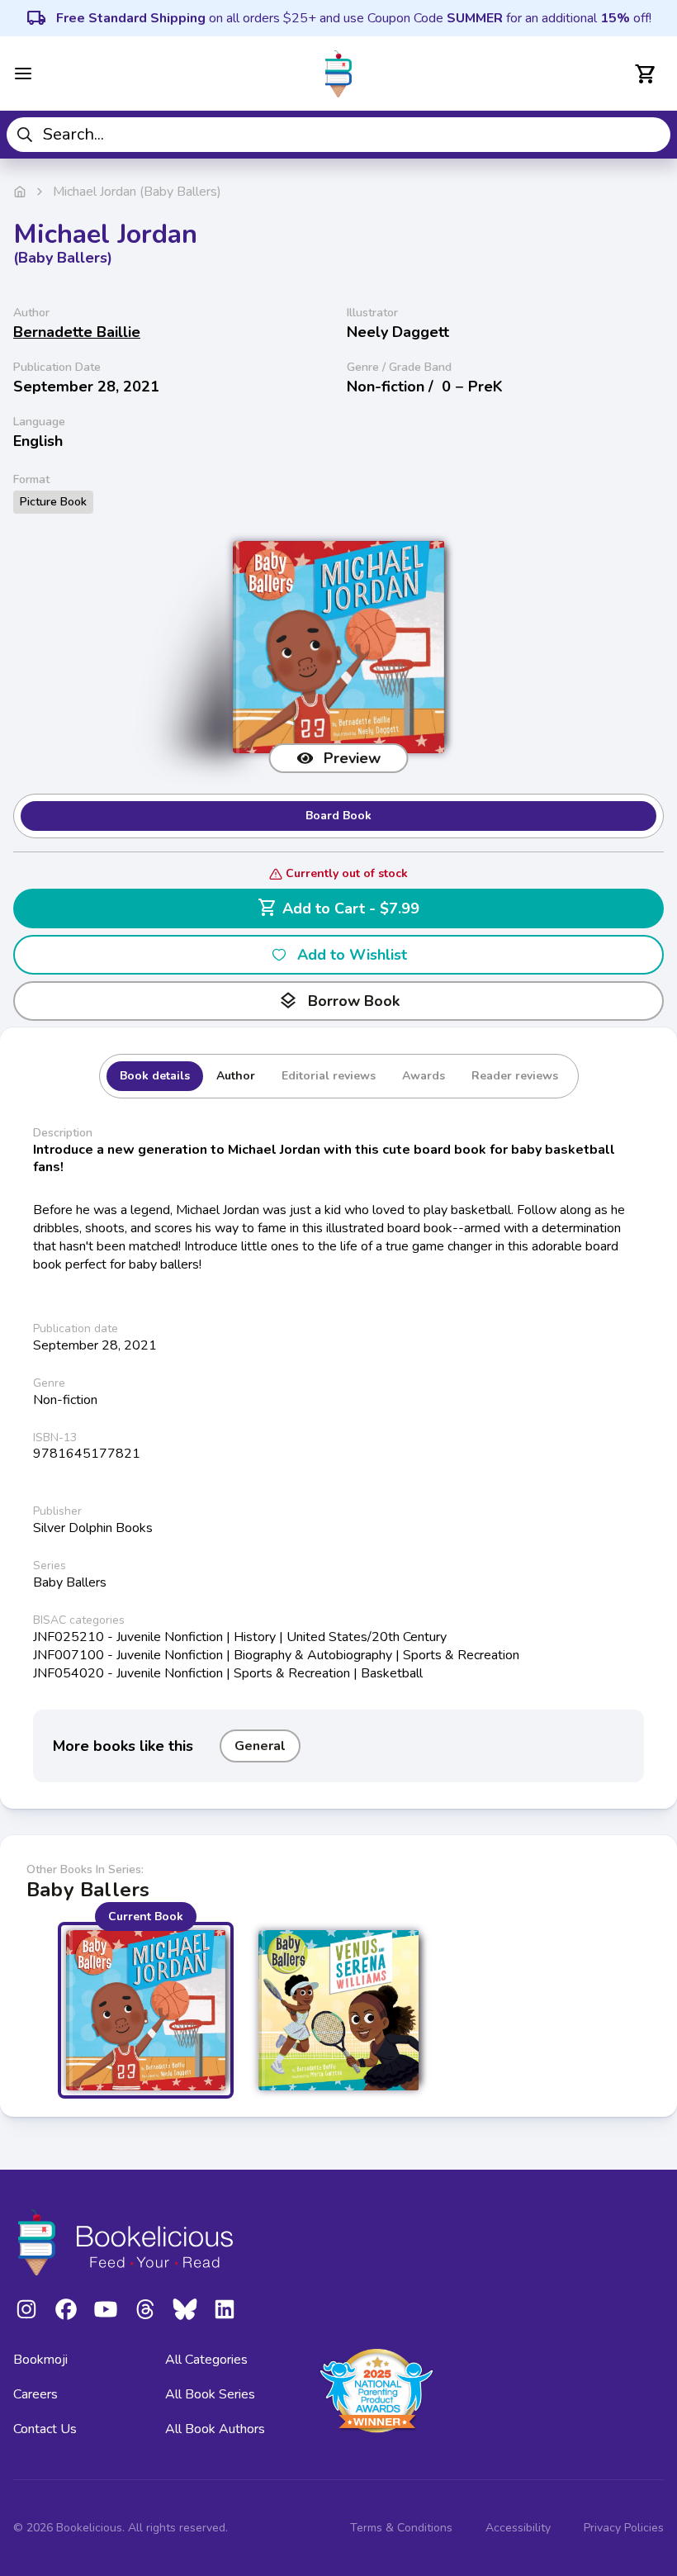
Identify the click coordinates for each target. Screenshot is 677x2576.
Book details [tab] (155, 1076)
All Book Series (210, 2394)
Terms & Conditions (401, 2528)
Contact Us (45, 2429)
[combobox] (338, 135)
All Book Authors (215, 2429)
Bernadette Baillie (77, 332)
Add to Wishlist (352, 955)
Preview (352, 758)
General (260, 1746)
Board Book (338, 816)
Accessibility (518, 2528)
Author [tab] (236, 1076)
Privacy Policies (624, 2528)
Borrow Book (339, 1001)
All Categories (206, 2360)
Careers (36, 2394)
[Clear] (652, 135)
